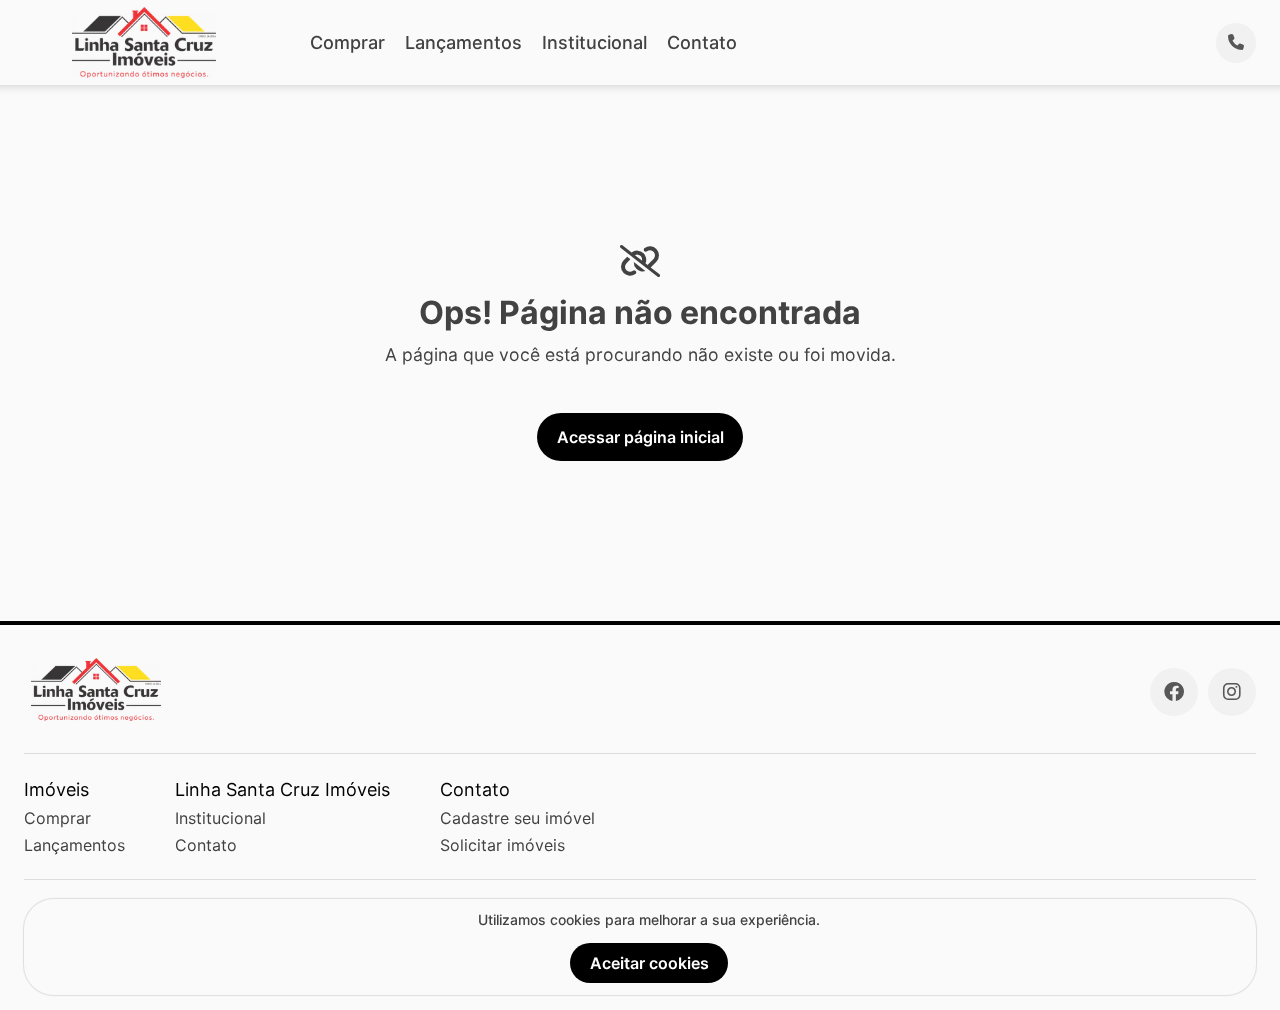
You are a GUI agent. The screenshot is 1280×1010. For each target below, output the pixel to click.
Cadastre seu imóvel (517, 818)
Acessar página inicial (640, 437)
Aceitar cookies (649, 963)
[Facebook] (1174, 692)
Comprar (347, 42)
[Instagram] (1232, 692)
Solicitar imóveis (502, 845)
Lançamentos (463, 42)
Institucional (594, 42)
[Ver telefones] (1236, 43)
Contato (702, 42)
